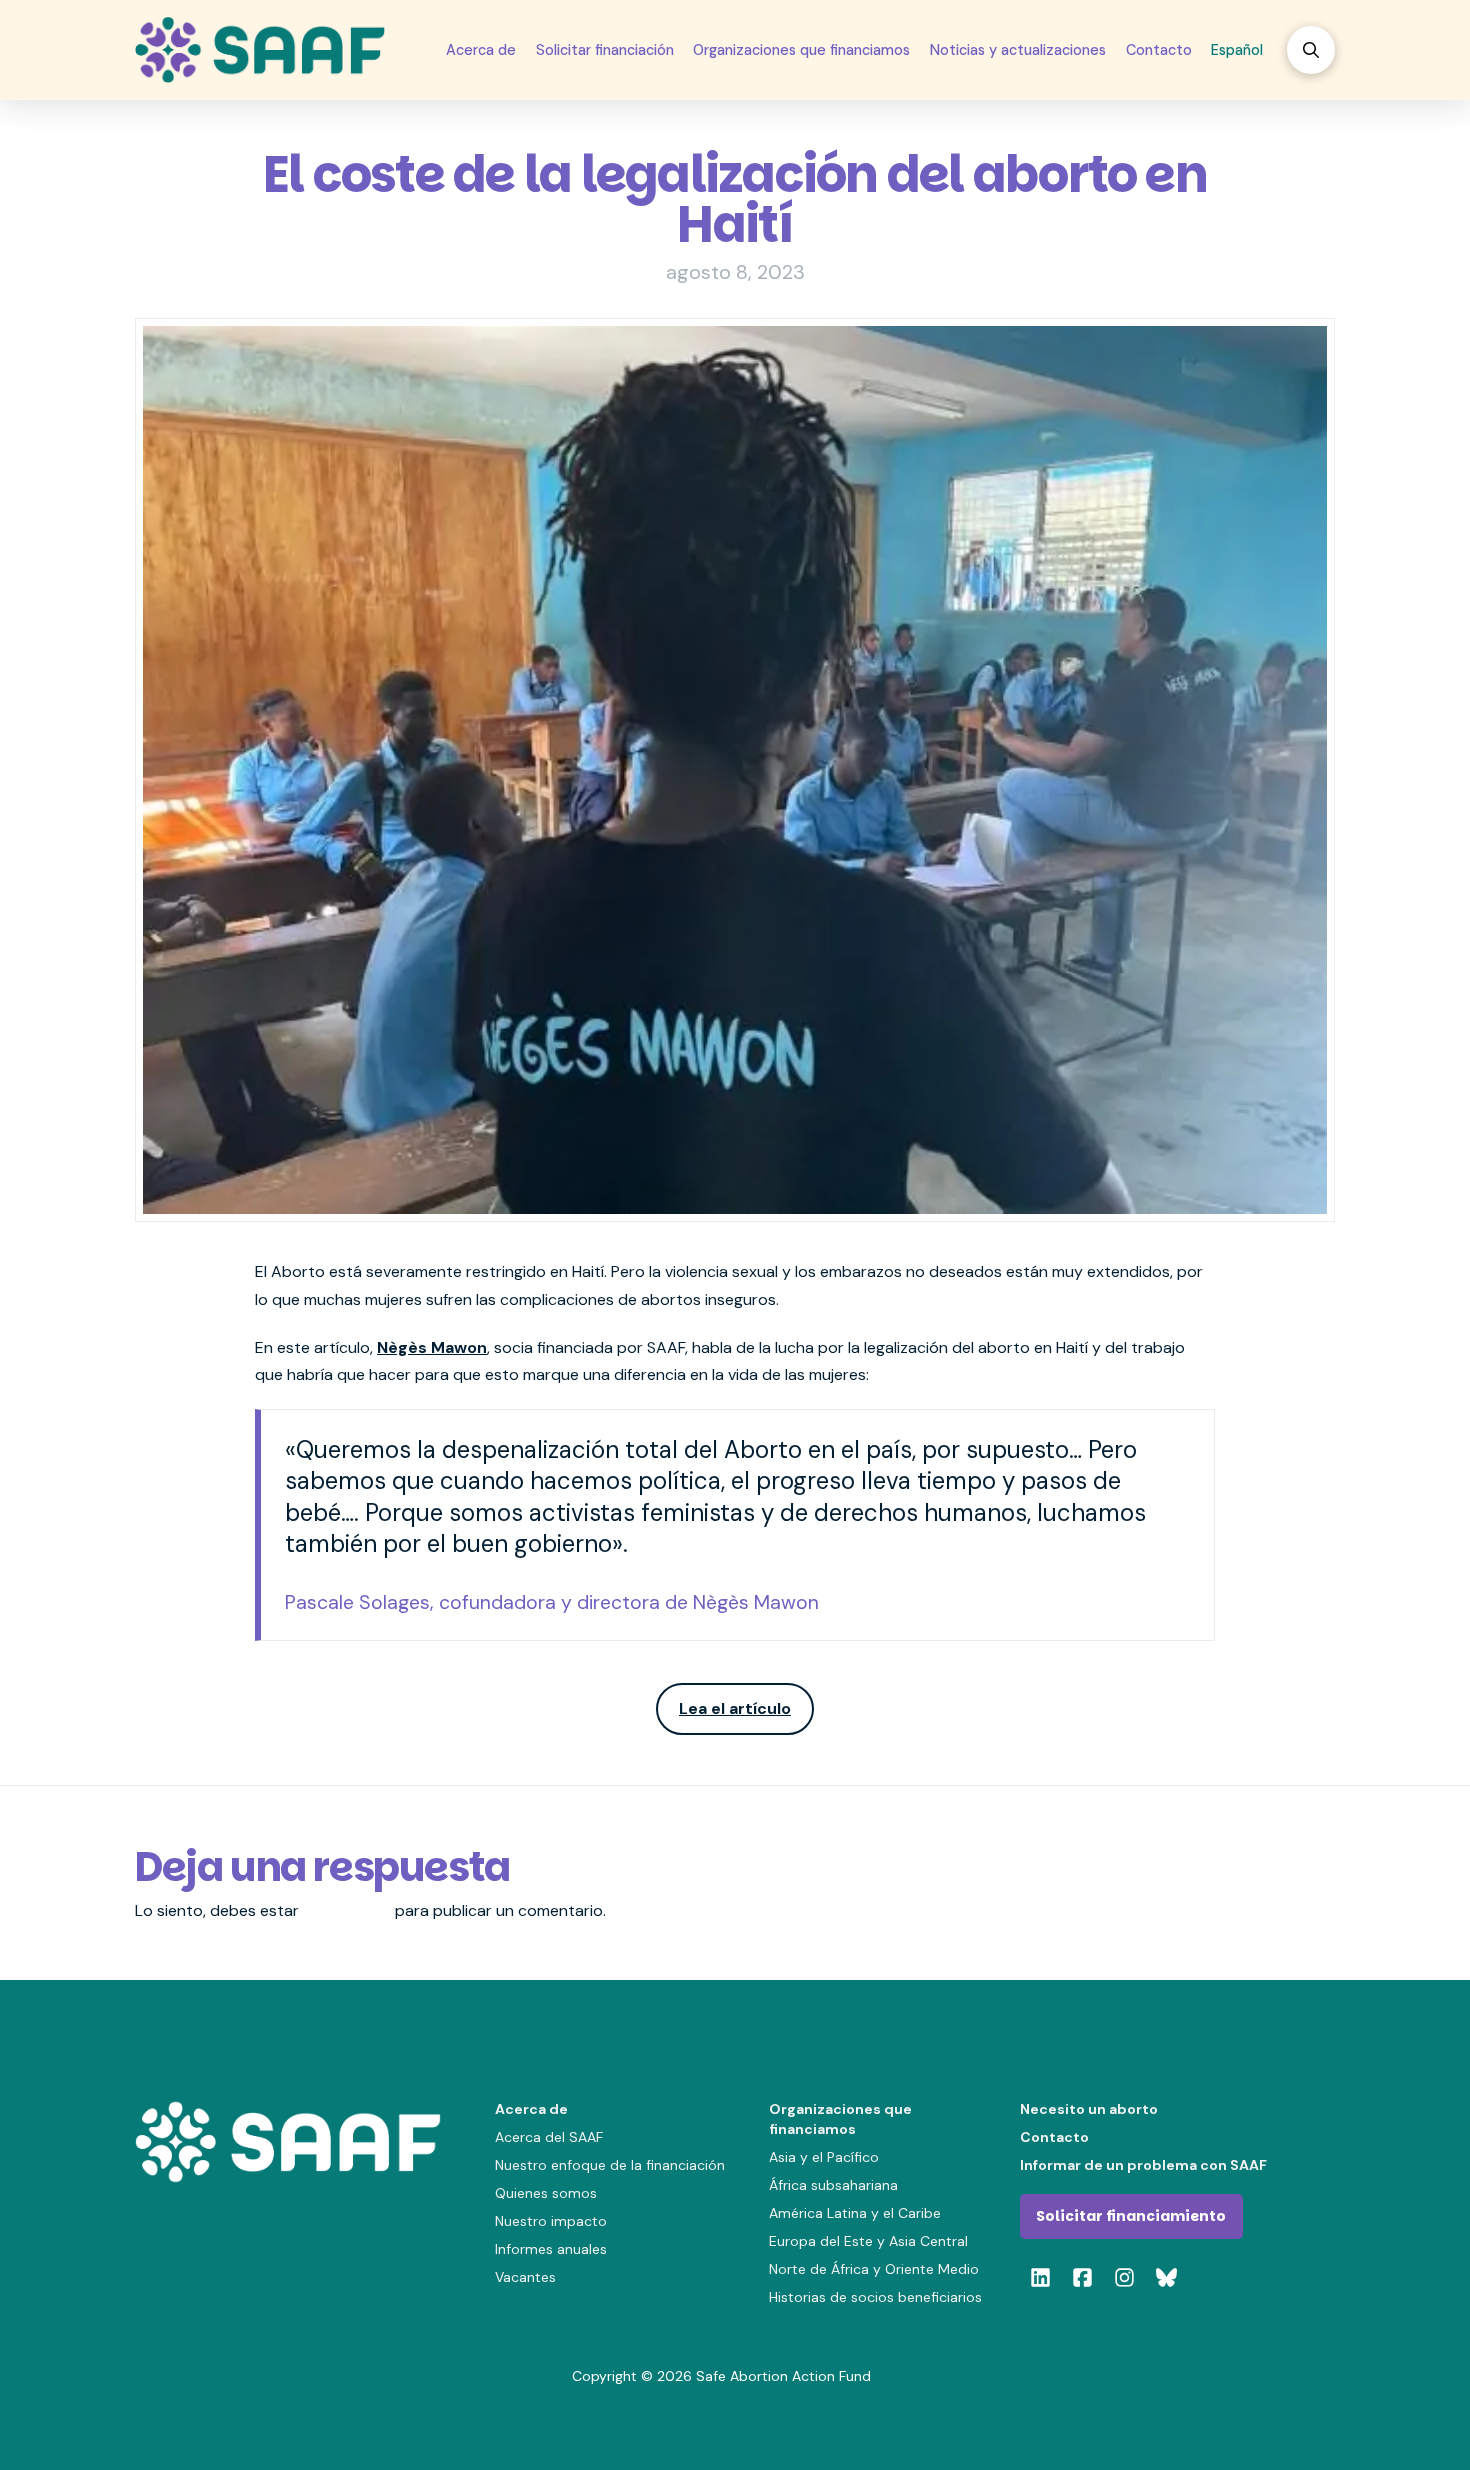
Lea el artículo (735, 1708)
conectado (347, 1910)
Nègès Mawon (432, 1347)
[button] (1311, 50)
